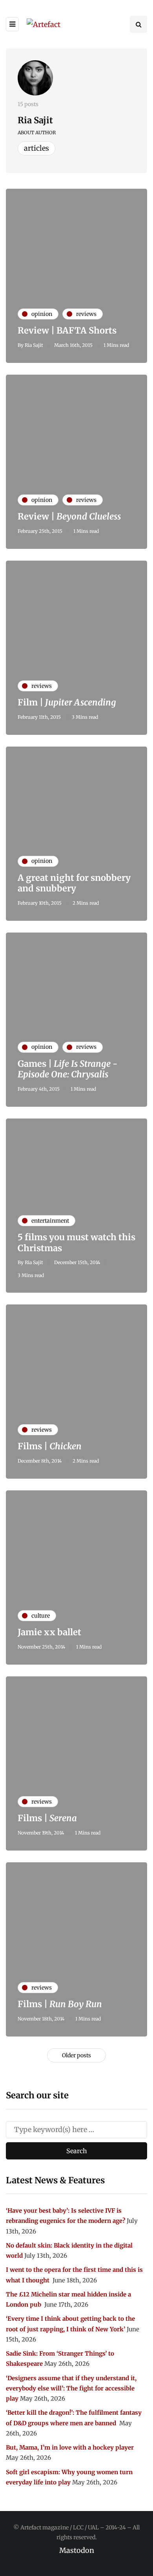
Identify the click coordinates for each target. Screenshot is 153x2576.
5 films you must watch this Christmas (76, 1243)
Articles (36, 148)
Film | (67, 702)
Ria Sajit (35, 120)
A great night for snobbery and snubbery (74, 883)
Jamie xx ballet (49, 1632)
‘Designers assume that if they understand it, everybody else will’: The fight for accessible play (71, 2388)
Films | (50, 1446)
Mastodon (77, 2550)
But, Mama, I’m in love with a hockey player (70, 2447)
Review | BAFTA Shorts (67, 330)
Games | (67, 1069)
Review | (69, 516)
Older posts (76, 2055)
